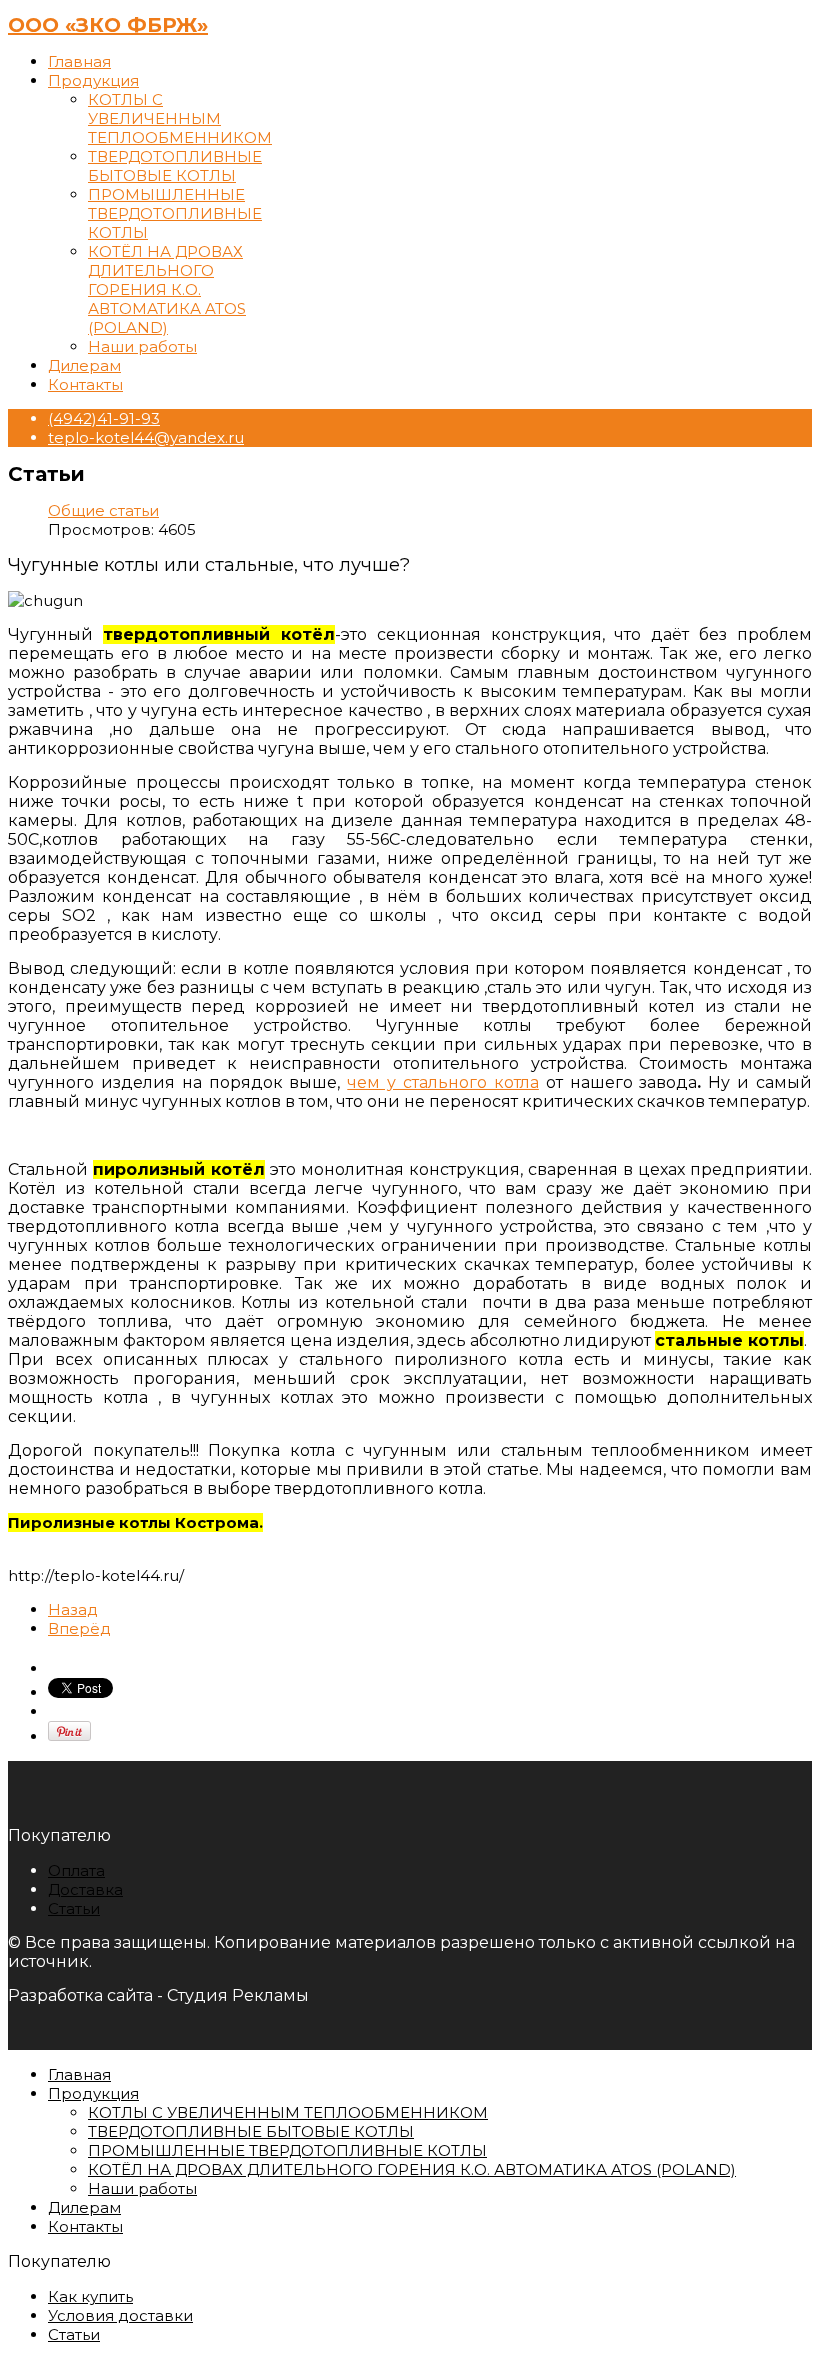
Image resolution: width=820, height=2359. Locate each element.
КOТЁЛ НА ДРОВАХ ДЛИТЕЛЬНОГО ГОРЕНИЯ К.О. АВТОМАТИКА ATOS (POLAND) (167, 289)
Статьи (74, 1908)
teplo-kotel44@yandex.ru (146, 437)
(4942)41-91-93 (104, 418)
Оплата (76, 1870)
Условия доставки (120, 2315)
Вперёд (79, 1628)
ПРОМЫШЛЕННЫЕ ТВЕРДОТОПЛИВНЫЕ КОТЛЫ (175, 213)
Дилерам (84, 365)
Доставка (85, 1889)
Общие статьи (103, 510)
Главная (79, 61)
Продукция (93, 80)
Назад (73, 1609)
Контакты (85, 384)
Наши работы (142, 346)
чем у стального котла (443, 1082)
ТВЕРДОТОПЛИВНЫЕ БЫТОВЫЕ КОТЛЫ (175, 166)
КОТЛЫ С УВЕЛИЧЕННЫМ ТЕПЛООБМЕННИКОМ (180, 118)
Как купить (90, 2296)
